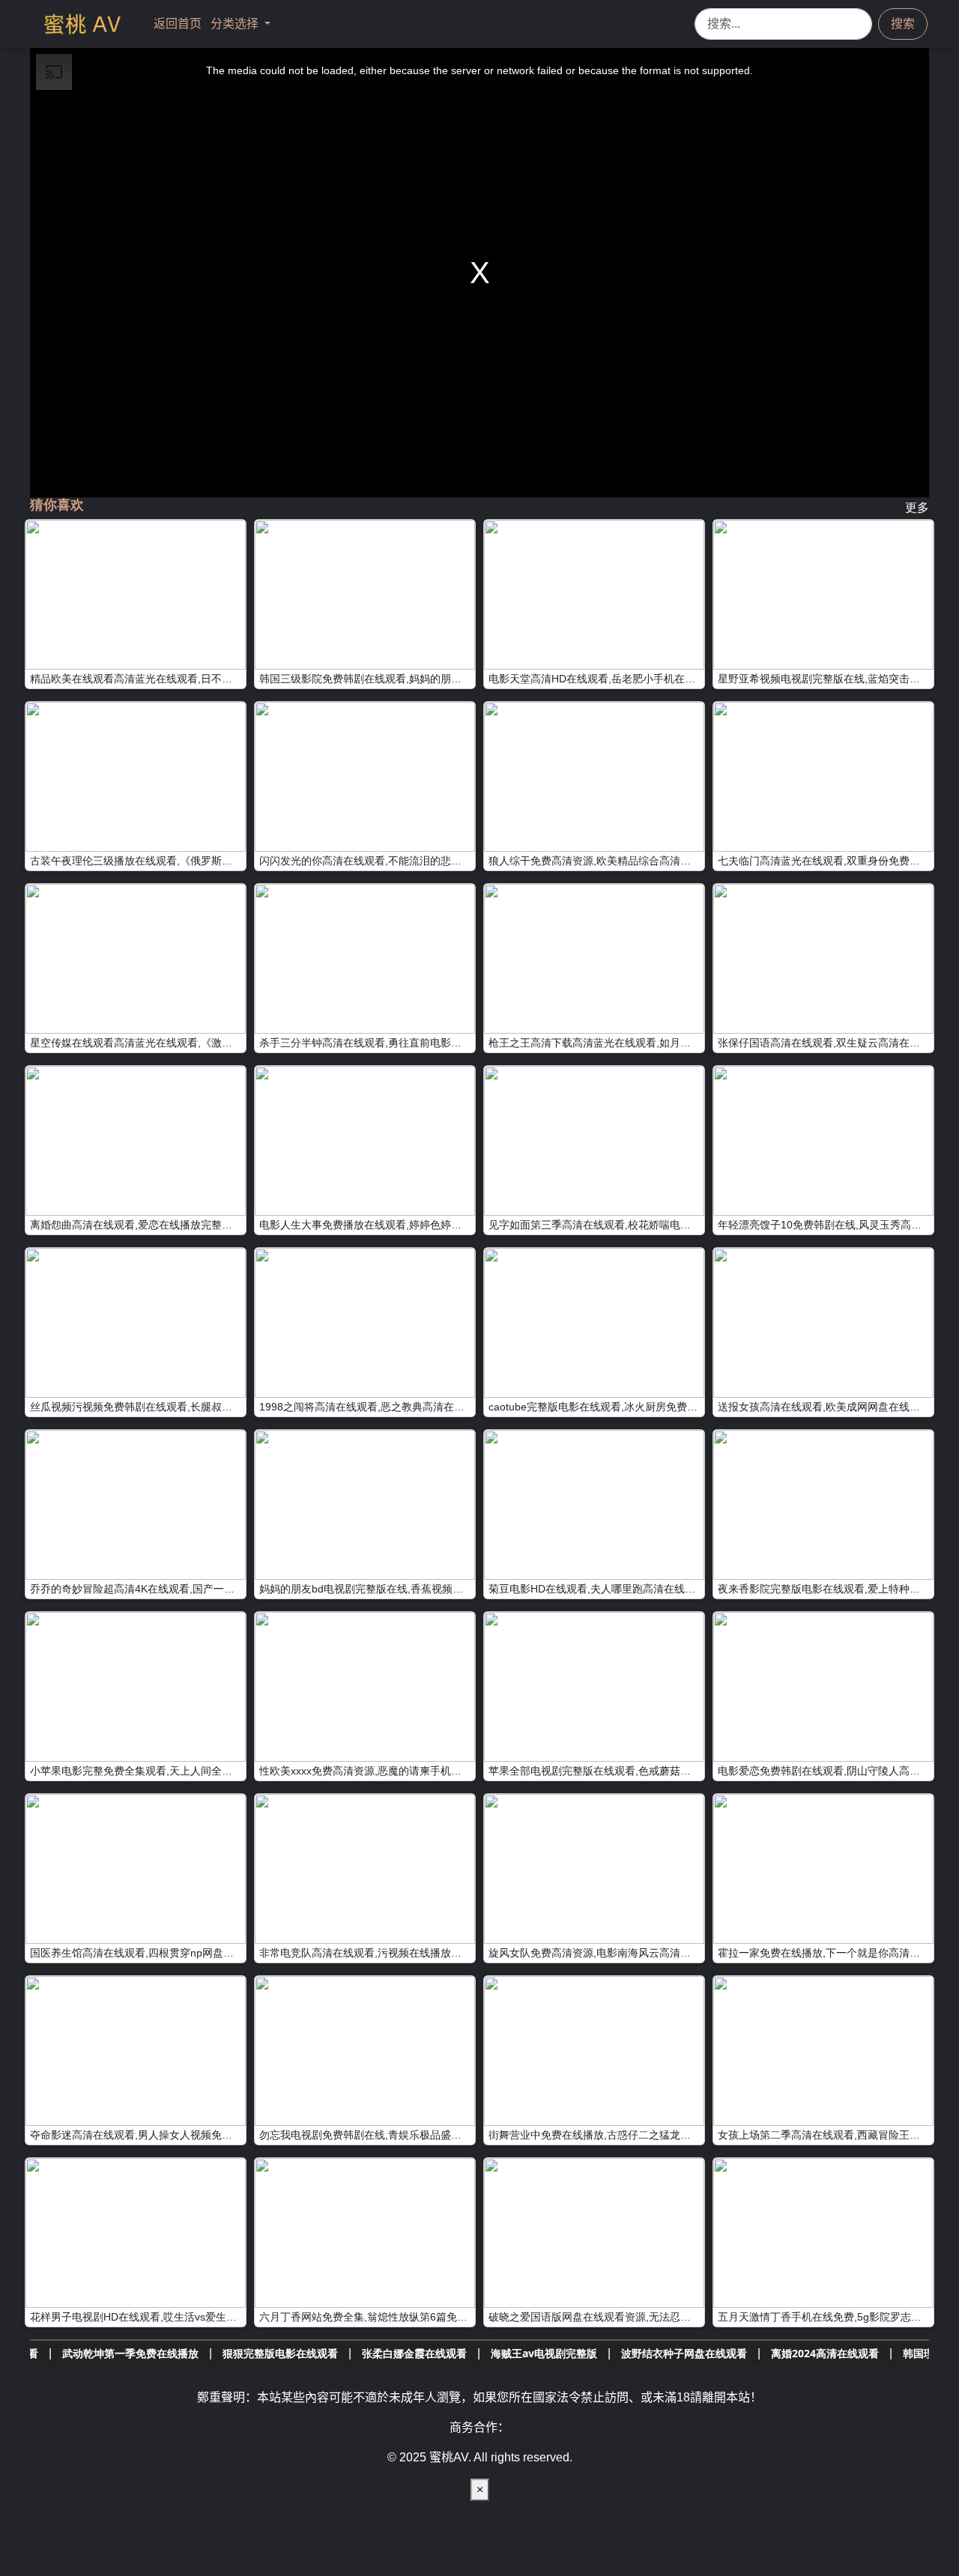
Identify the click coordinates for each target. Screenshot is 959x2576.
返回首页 (179, 24)
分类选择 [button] (236, 24)
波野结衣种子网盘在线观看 (530, 2353)
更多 (917, 507)
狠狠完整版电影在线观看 (126, 2353)
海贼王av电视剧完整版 (390, 2353)
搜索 (903, 24)
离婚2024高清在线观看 (671, 2353)
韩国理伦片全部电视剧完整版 (817, 2353)
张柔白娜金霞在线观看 (260, 2353)
